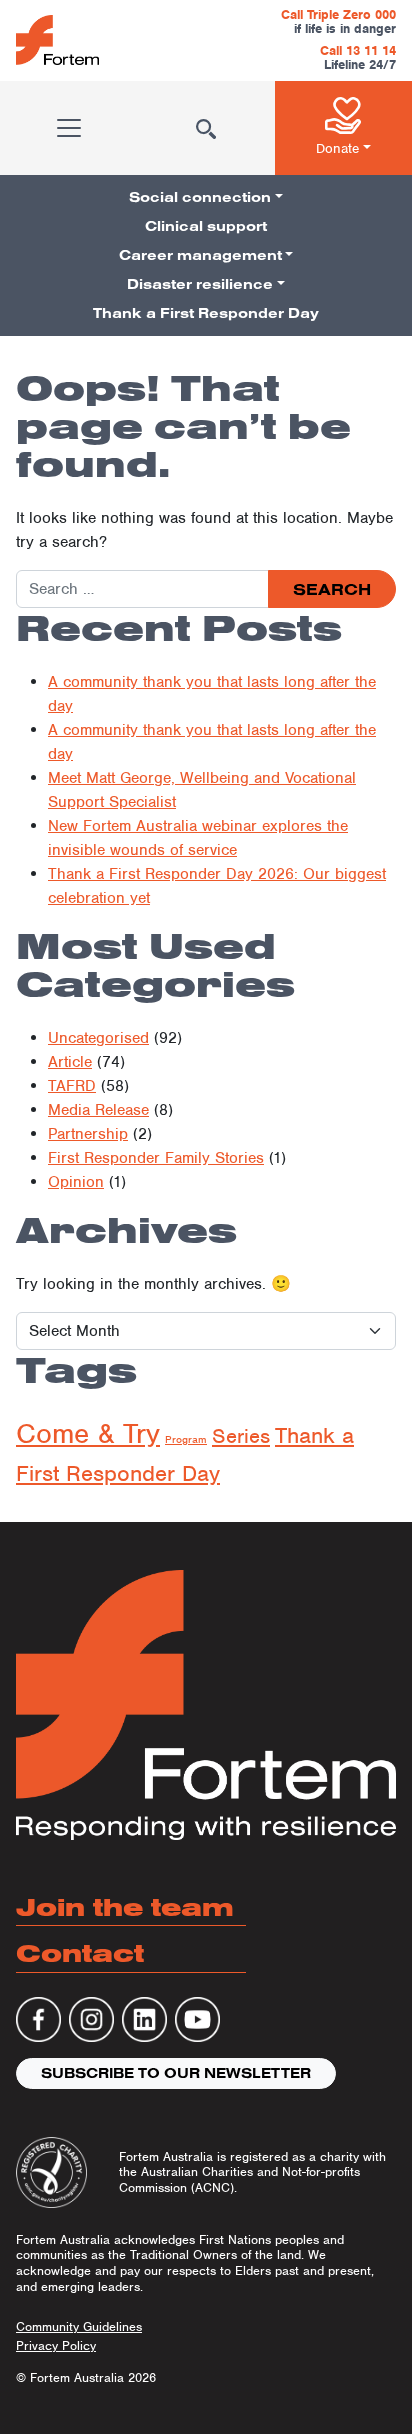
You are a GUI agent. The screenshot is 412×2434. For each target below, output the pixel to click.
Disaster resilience (200, 284)
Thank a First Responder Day (206, 313)
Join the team (125, 1906)
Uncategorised (98, 1038)
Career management (200, 255)
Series (241, 1436)
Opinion (76, 1182)
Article (70, 1062)
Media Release (98, 1110)
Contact (80, 1952)
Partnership (88, 1134)
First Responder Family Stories (156, 1158)
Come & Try (88, 1433)
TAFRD (72, 1086)
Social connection (200, 197)
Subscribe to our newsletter (176, 2073)
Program (186, 1439)
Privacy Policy (56, 2345)
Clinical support (206, 226)
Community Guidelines (79, 2326)
